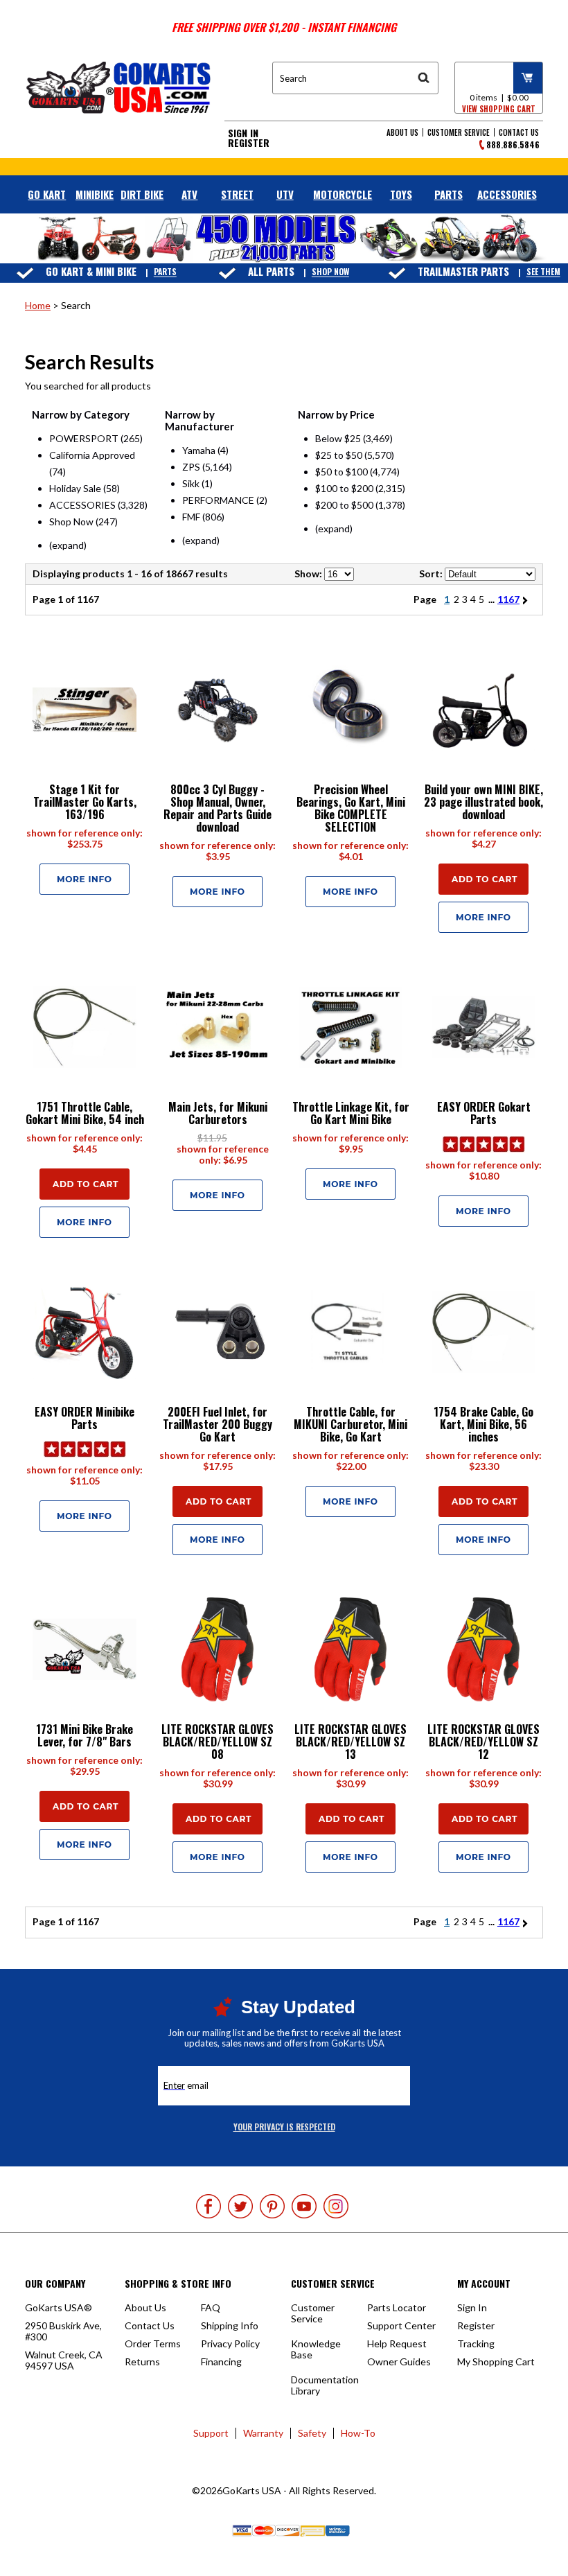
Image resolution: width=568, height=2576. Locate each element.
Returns (142, 2362)
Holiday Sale (75, 488)
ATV (189, 194)
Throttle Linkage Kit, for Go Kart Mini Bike (351, 1113)
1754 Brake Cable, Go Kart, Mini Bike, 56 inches (483, 1424)
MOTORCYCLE (343, 194)
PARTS (449, 194)
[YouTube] (304, 2206)
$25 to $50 (339, 455)
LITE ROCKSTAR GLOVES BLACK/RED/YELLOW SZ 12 (483, 1742)
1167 (508, 599)
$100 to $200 (344, 488)
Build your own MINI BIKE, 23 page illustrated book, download (483, 802)
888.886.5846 (513, 144)
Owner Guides (399, 2362)
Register (249, 143)
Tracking (476, 2343)
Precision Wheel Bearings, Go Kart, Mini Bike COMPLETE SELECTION (351, 808)
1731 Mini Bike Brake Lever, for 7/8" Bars (85, 1735)
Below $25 (338, 438)
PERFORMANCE (218, 500)
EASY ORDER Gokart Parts (484, 1113)
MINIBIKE (95, 194)
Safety (312, 2433)
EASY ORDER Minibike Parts (85, 1418)
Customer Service (459, 132)
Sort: (431, 573)
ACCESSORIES (507, 194)
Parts (165, 272)
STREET (237, 194)
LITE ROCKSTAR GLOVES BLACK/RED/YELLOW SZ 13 (350, 1742)
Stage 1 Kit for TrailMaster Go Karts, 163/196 (85, 802)
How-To (358, 2433)
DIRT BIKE (142, 194)
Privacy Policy (230, 2343)
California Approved (92, 455)
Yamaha (199, 450)
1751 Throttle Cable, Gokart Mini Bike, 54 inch (85, 1113)
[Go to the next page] (527, 599)
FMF (191, 517)
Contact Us (519, 132)
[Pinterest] (272, 2206)
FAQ (211, 2307)
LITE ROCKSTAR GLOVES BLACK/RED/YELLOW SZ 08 (218, 1742)
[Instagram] (336, 2206)
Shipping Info (230, 2325)
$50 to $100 (341, 472)
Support (211, 2433)
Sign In (243, 133)
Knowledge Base (316, 2349)
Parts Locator (397, 2307)
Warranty (263, 2433)
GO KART (47, 194)
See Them (543, 272)
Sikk (191, 483)
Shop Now (330, 272)
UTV (285, 194)
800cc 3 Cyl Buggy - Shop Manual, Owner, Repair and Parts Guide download (218, 808)
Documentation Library (325, 2385)
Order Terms (153, 2343)
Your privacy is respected (284, 2127)
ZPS (191, 467)
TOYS (401, 194)
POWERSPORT (84, 438)
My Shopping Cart (496, 2362)
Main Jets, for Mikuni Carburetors (218, 1113)
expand (68, 545)
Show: (308, 573)
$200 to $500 (344, 505)
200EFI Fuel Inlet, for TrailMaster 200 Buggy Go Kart (218, 1424)
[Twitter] (240, 2206)
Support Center (401, 2325)
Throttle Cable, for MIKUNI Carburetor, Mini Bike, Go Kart (350, 1424)
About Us (402, 132)
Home (38, 305)
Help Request (397, 2343)
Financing (221, 2362)
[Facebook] (208, 2206)
